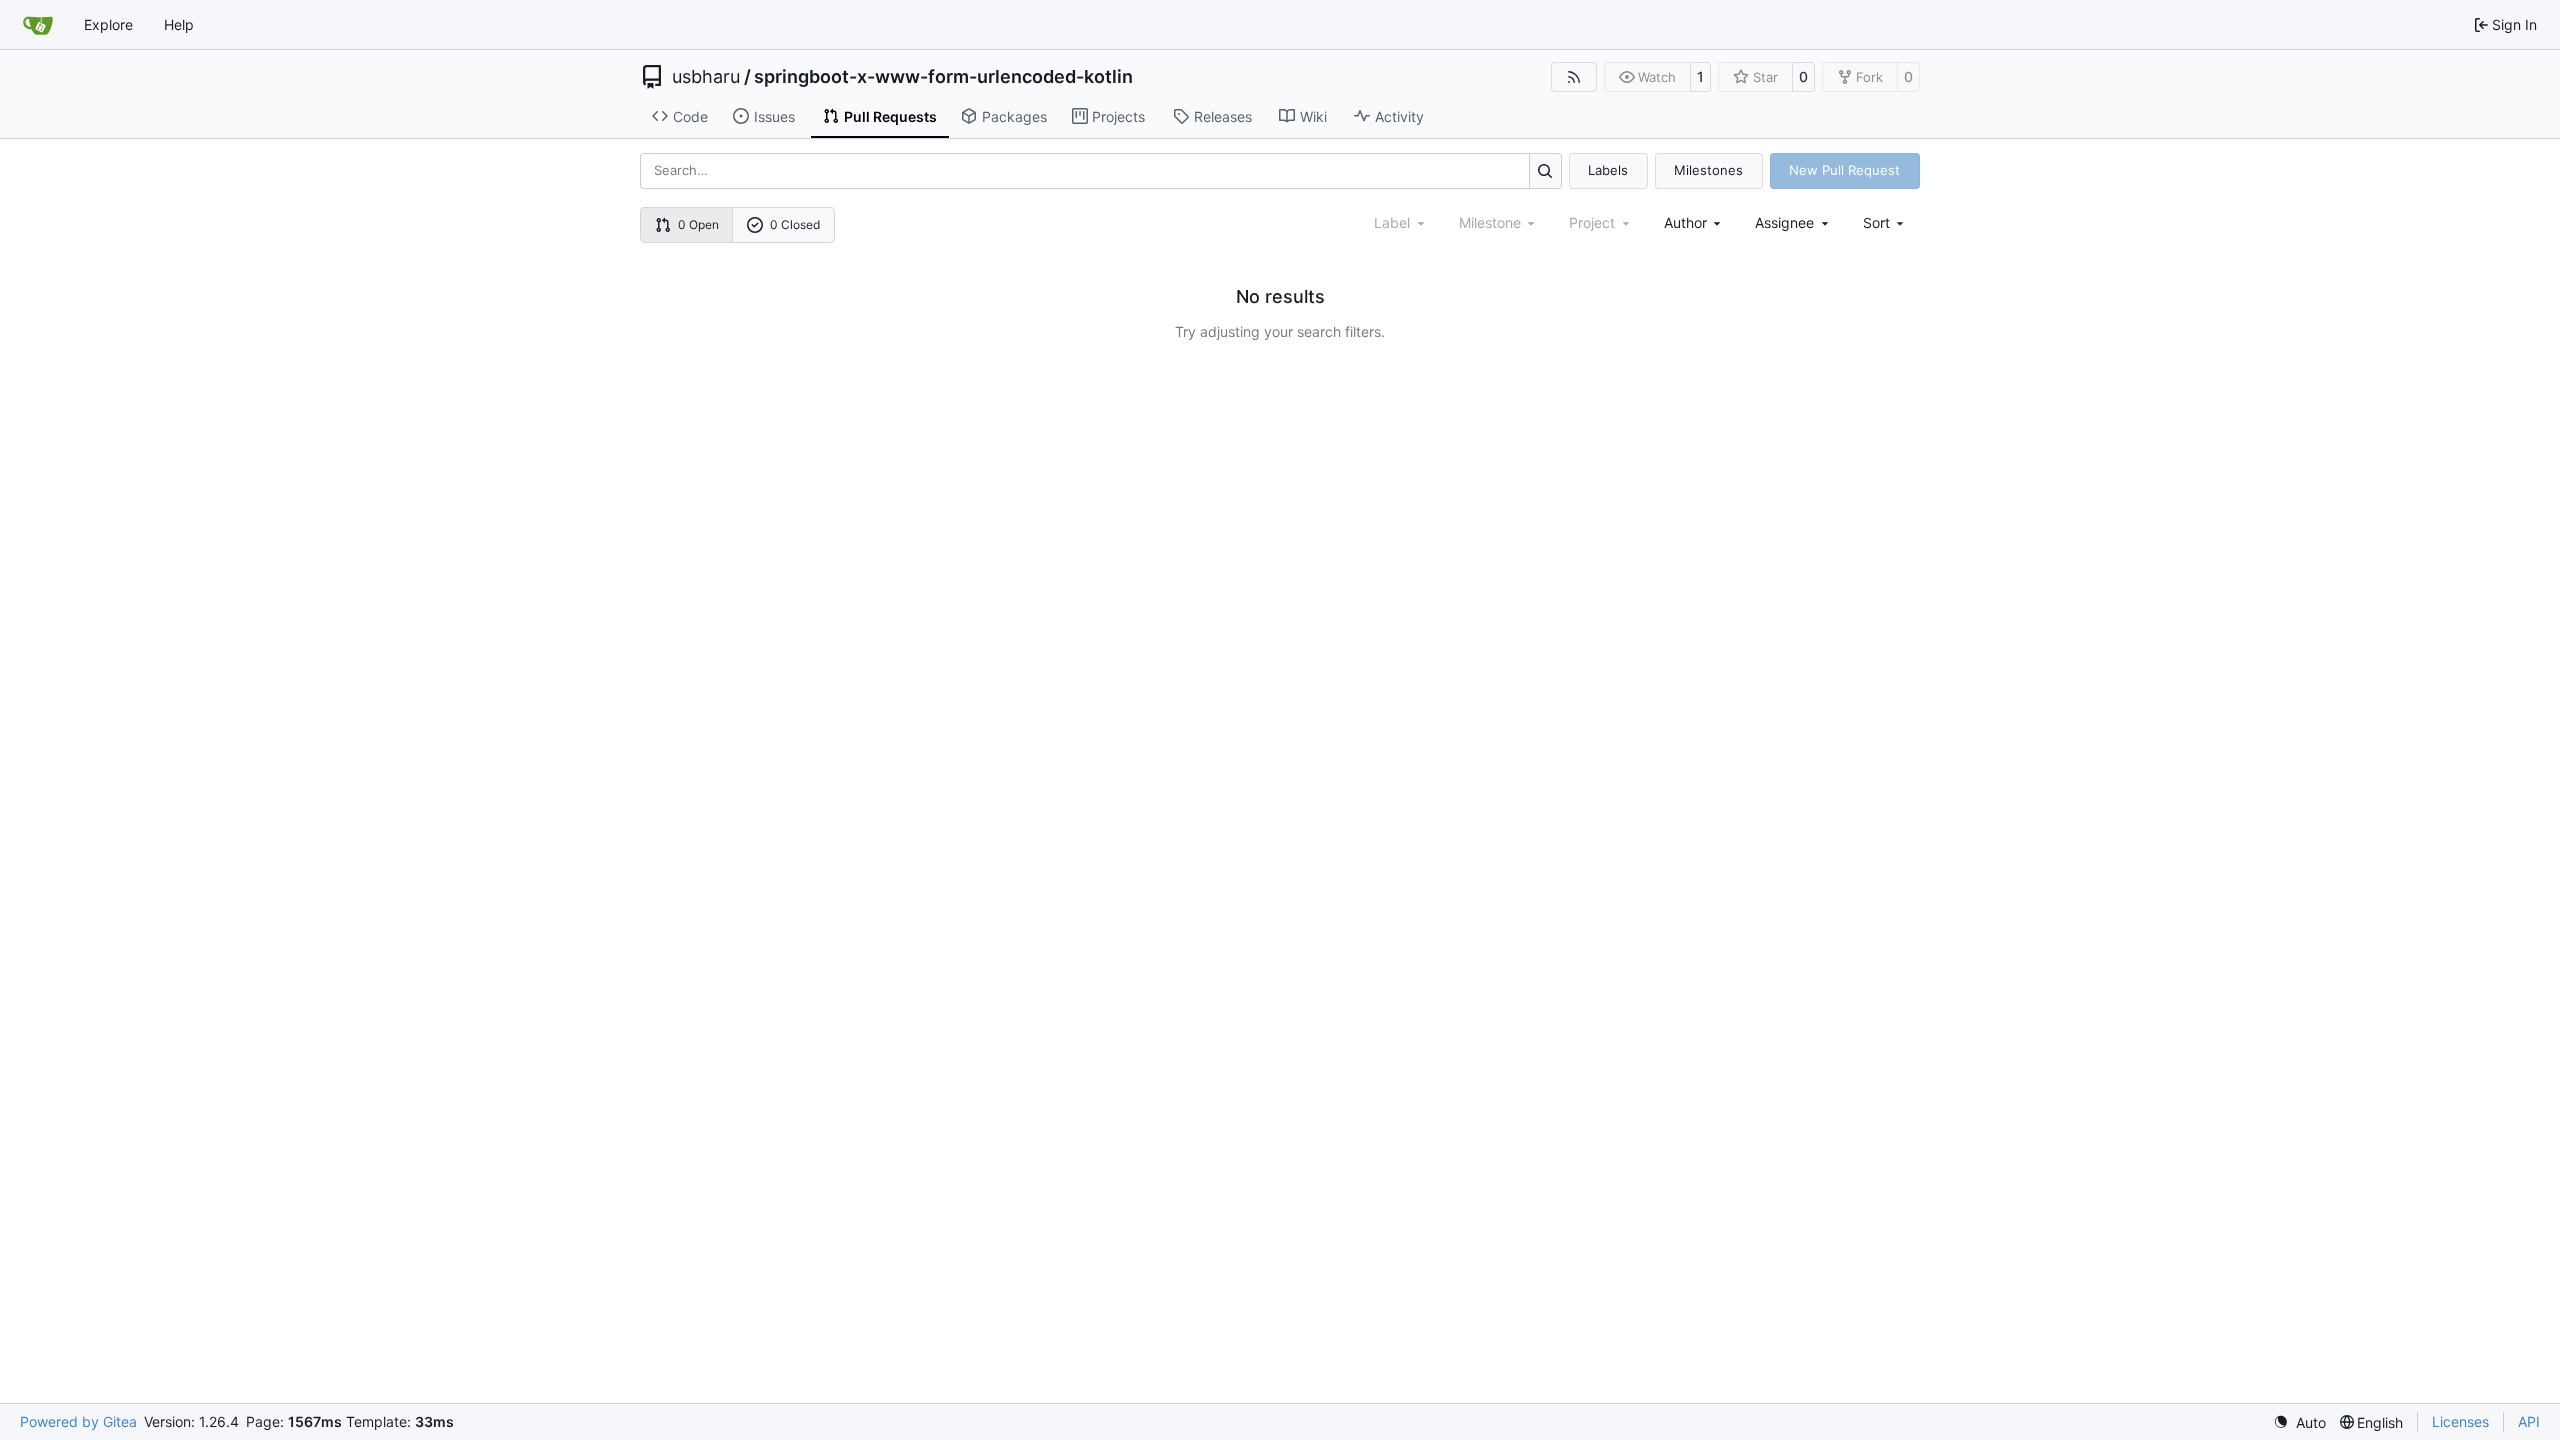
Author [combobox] (1685, 222)
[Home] (38, 25)
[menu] (1885, 222)
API (2529, 1421)
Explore (108, 24)
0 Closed (795, 224)
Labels (1608, 170)
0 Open (698, 224)
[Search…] (1545, 170)
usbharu (706, 77)
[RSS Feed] (1574, 77)
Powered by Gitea (78, 1421)
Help (179, 24)
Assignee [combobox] (1784, 222)
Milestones (1708, 170)
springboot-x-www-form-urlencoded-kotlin (943, 77)
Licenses (2460, 1421)
